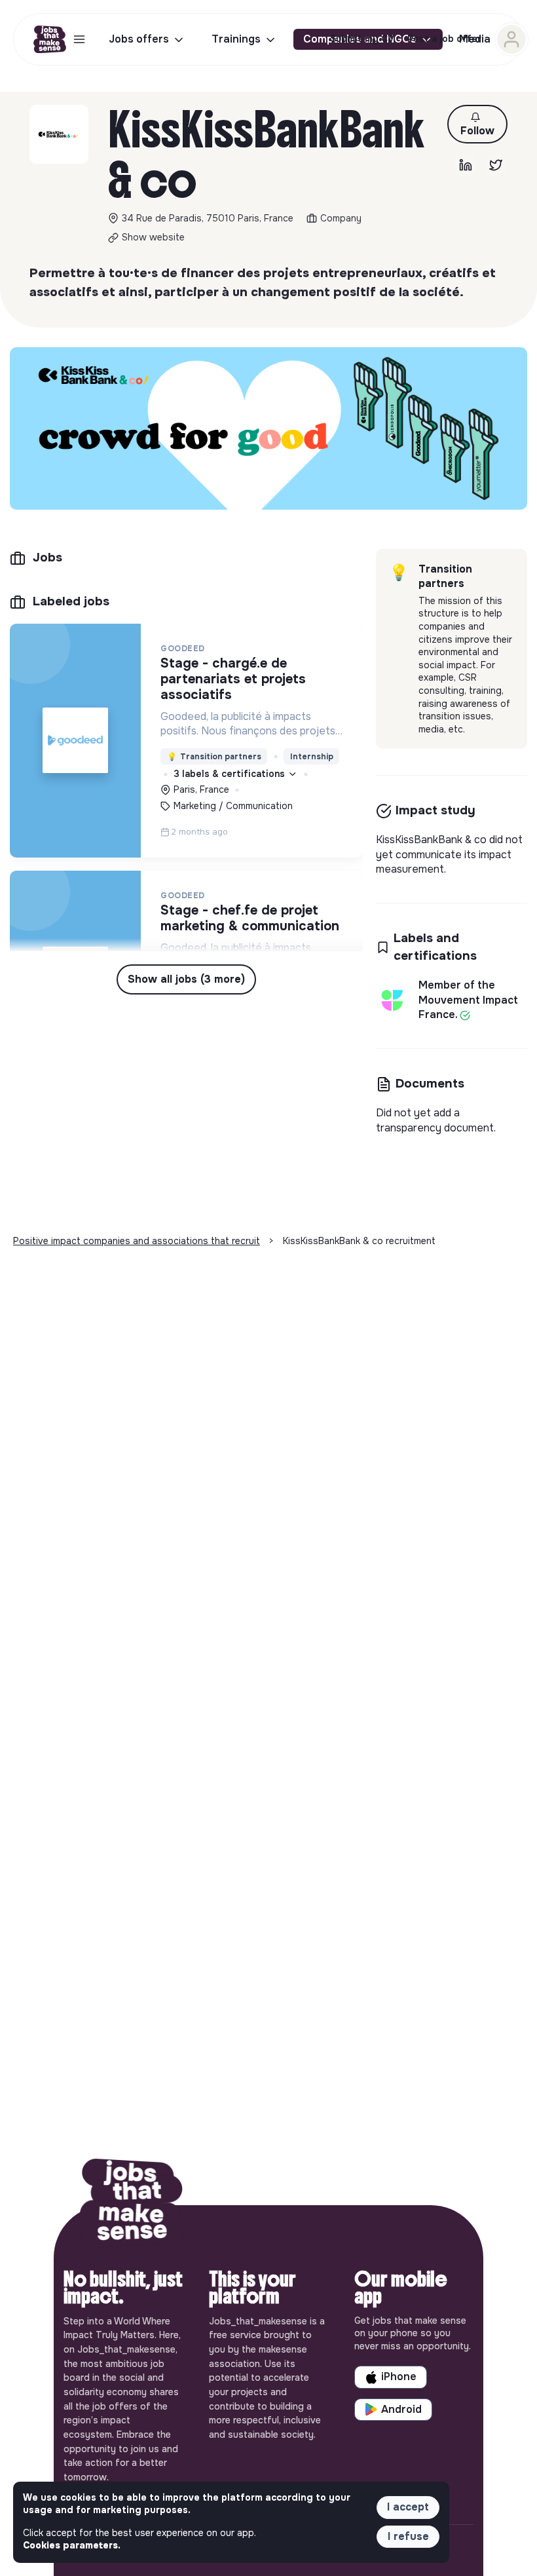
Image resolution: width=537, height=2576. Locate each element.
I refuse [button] (408, 2536)
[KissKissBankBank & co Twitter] (496, 165)
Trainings (236, 39)
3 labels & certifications (231, 774)
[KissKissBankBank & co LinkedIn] (466, 165)
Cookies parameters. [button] (72, 2545)
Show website (153, 237)
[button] (477, 124)
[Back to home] (132, 2205)
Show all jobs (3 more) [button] (186, 979)
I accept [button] (408, 2507)
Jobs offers (139, 39)
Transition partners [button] (214, 757)
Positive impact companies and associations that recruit (137, 1241)
